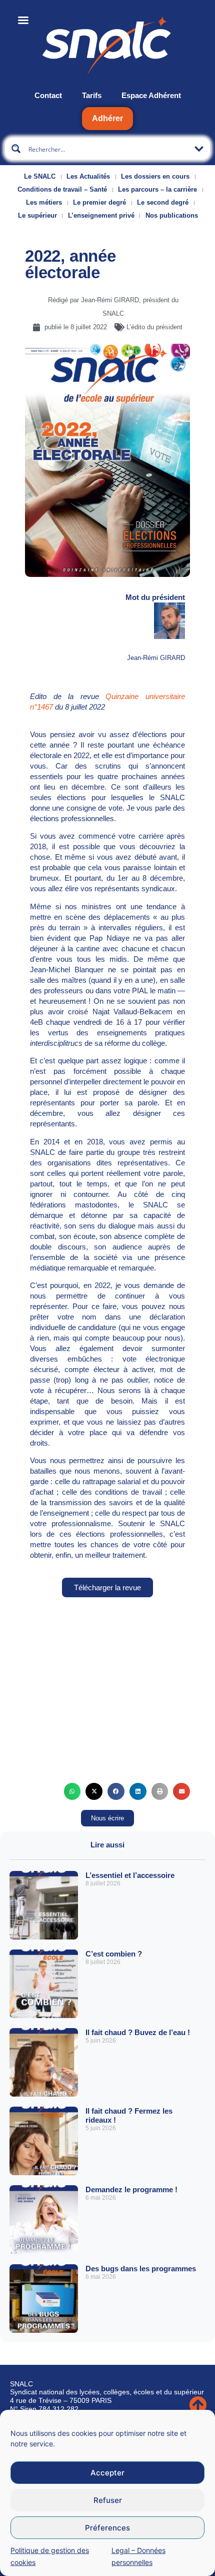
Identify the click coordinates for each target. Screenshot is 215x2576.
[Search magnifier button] (16, 149)
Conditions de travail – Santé (62, 189)
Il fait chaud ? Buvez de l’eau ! (138, 2032)
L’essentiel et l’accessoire (130, 1875)
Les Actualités (88, 176)
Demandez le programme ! (131, 2189)
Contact (48, 95)
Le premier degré (99, 202)
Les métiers (44, 202)
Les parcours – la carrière (157, 189)
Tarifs (92, 95)
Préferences (107, 2528)
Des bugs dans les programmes (141, 2269)
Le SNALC (40, 176)
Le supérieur (37, 215)
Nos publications (172, 215)
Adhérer (107, 118)
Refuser (108, 2500)
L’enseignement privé (101, 215)
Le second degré (163, 202)
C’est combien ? (114, 1954)
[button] (72, 1791)
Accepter (107, 2473)
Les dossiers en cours (155, 176)
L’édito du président (154, 327)
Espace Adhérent (151, 95)
